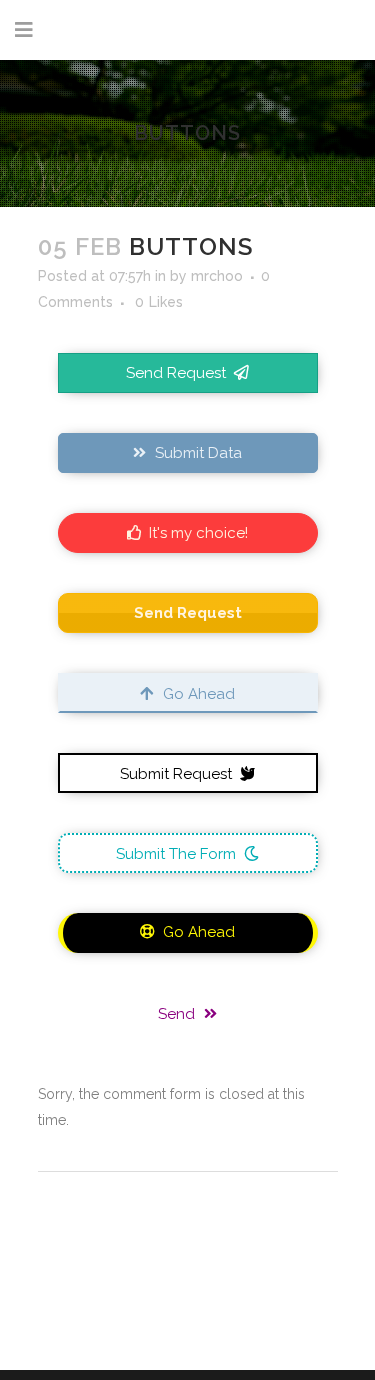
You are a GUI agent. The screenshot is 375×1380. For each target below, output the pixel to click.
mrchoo (217, 276)
